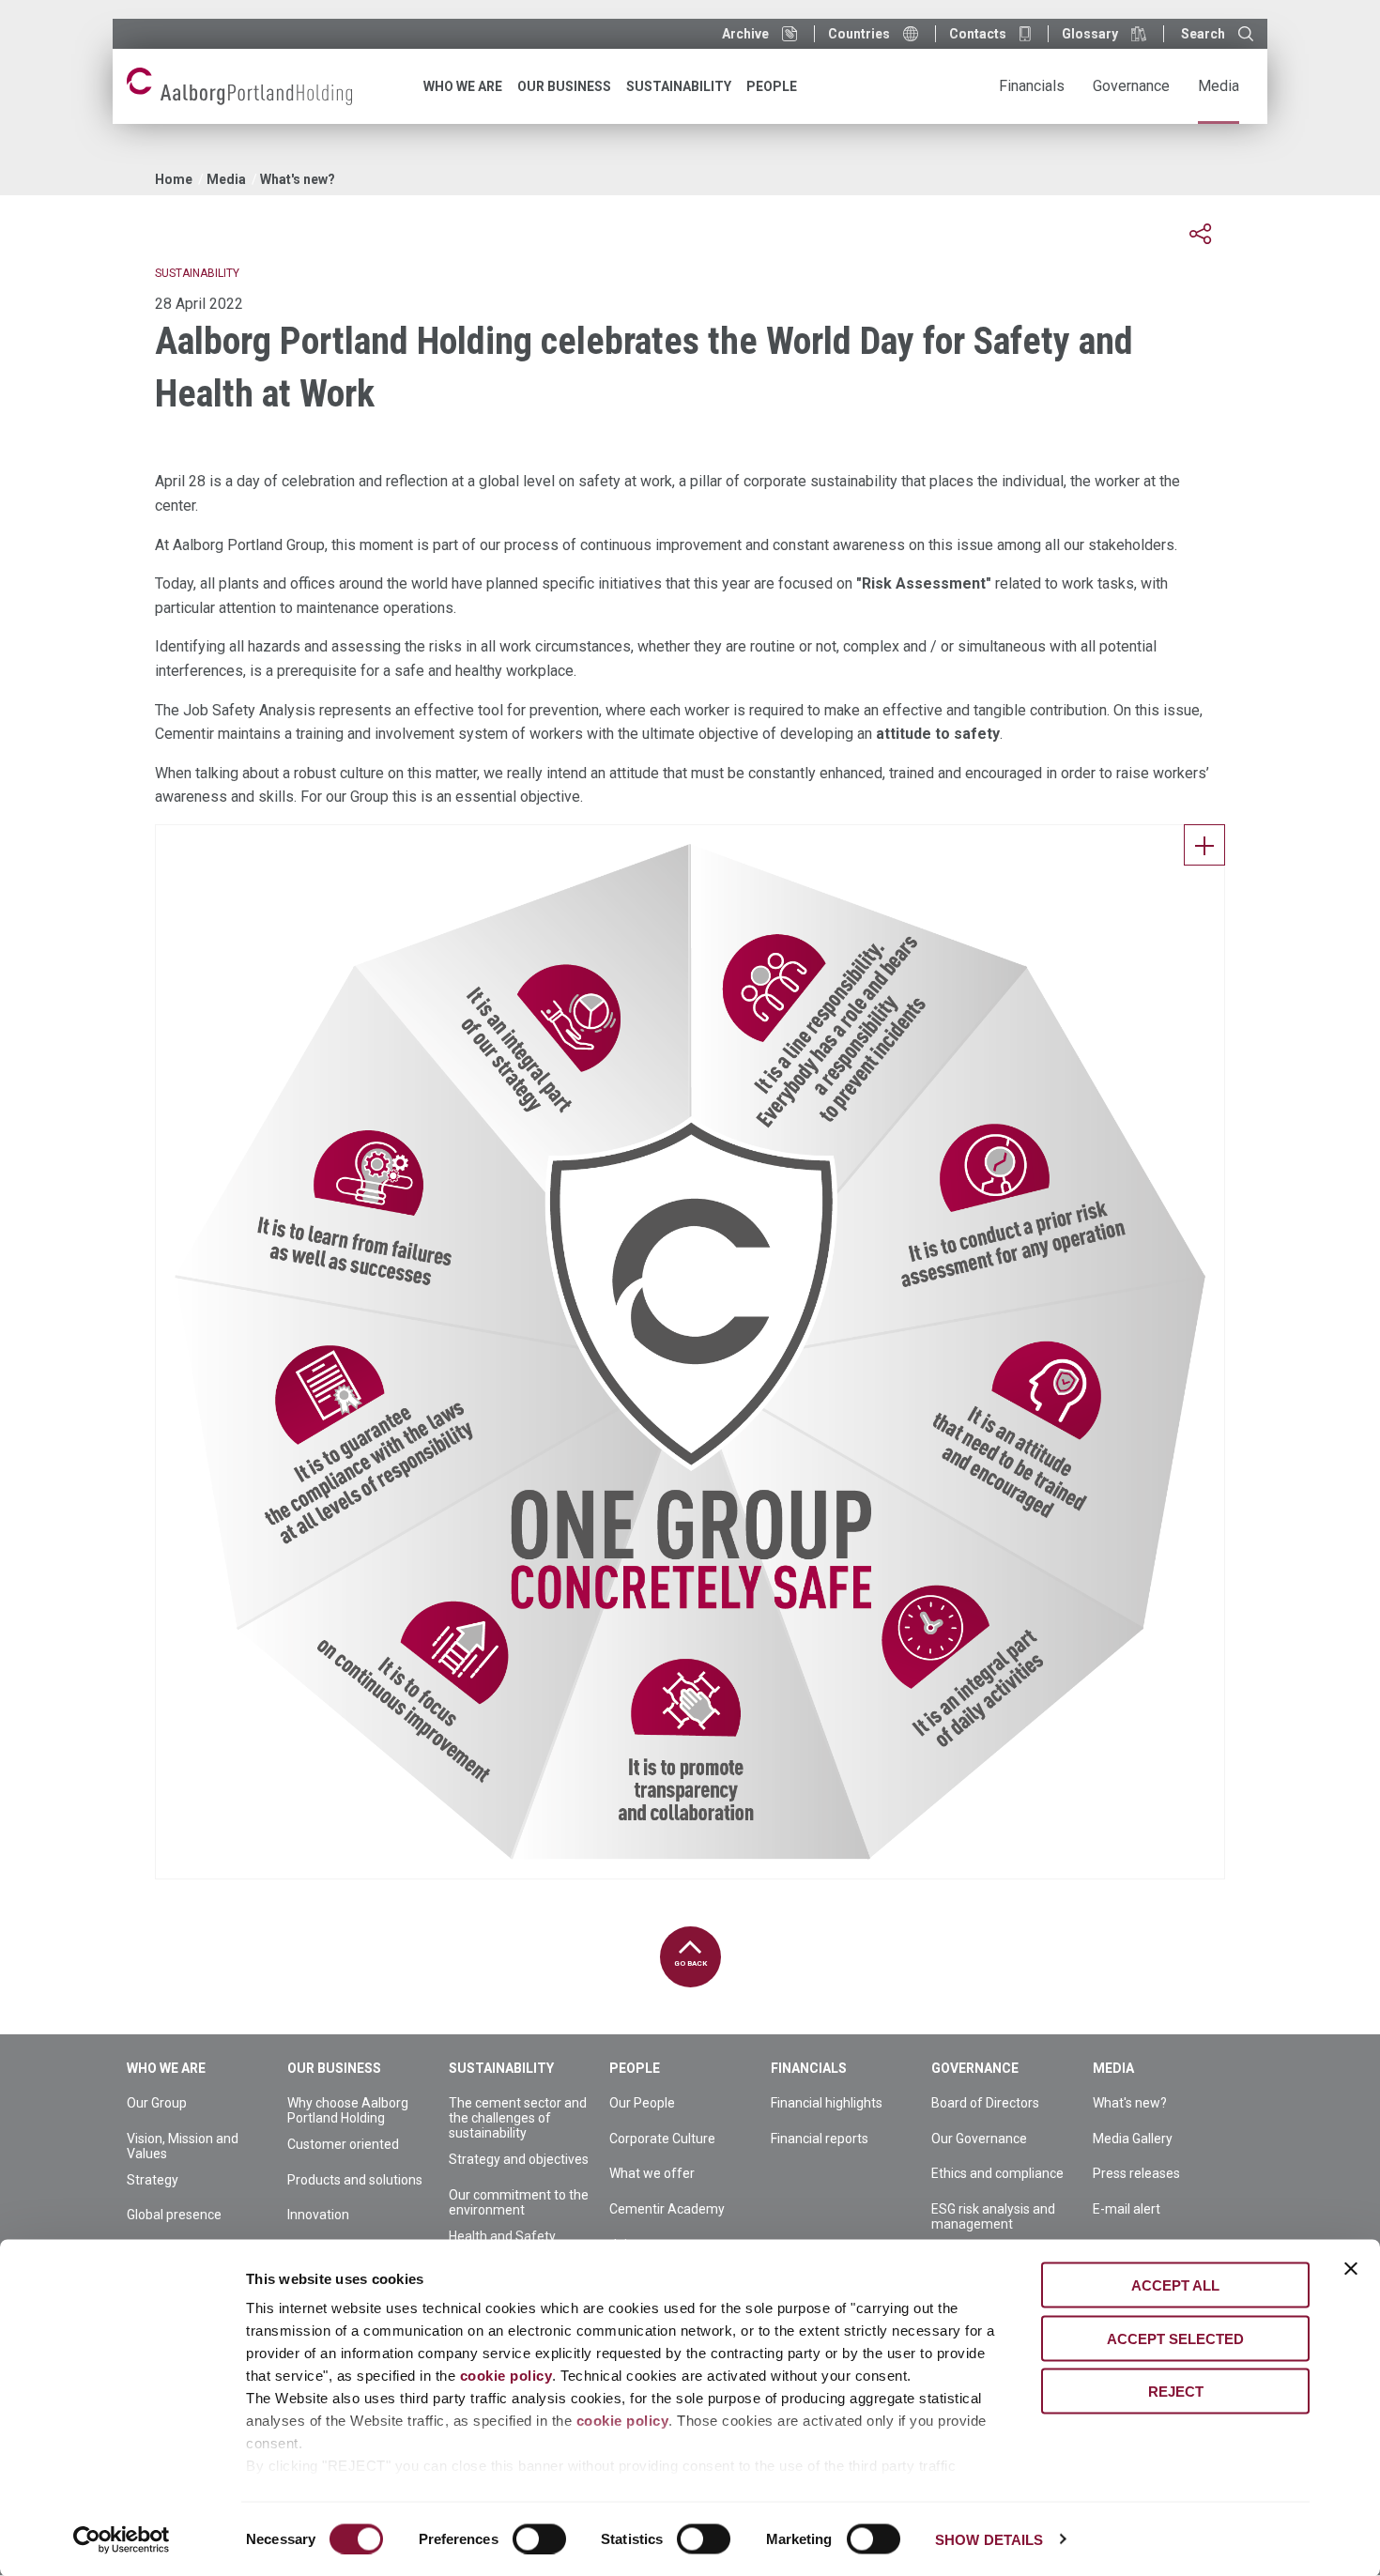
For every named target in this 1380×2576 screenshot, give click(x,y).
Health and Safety (502, 2236)
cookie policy (506, 2376)
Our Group (157, 2103)
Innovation (318, 2215)
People (635, 2068)
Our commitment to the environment (519, 2202)
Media (226, 179)
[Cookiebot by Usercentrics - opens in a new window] (122, 2539)
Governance (975, 2068)
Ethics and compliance (997, 2173)
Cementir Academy (667, 2209)
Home (174, 179)
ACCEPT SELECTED (1175, 2338)
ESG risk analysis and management (993, 2216)
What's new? (298, 179)
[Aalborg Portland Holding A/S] (239, 86)
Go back (690, 1963)
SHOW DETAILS (989, 2539)
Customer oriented (343, 2144)
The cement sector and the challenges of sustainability (518, 2118)
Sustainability (501, 2068)
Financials (809, 2068)
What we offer (652, 2173)
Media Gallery (1133, 2139)
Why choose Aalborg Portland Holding (348, 2110)
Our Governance (979, 2139)
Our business (334, 2068)
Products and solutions (355, 2180)
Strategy (153, 2180)
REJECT (1176, 2392)
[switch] (539, 2538)
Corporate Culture (662, 2139)
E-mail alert (1127, 2209)
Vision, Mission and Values (183, 2146)
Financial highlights (827, 2103)
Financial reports (820, 2139)
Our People (642, 2103)
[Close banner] (1351, 2269)
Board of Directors (985, 2103)
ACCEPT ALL (1175, 2285)
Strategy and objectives (519, 2159)
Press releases (1136, 2173)
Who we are (166, 2068)
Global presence (174, 2215)
